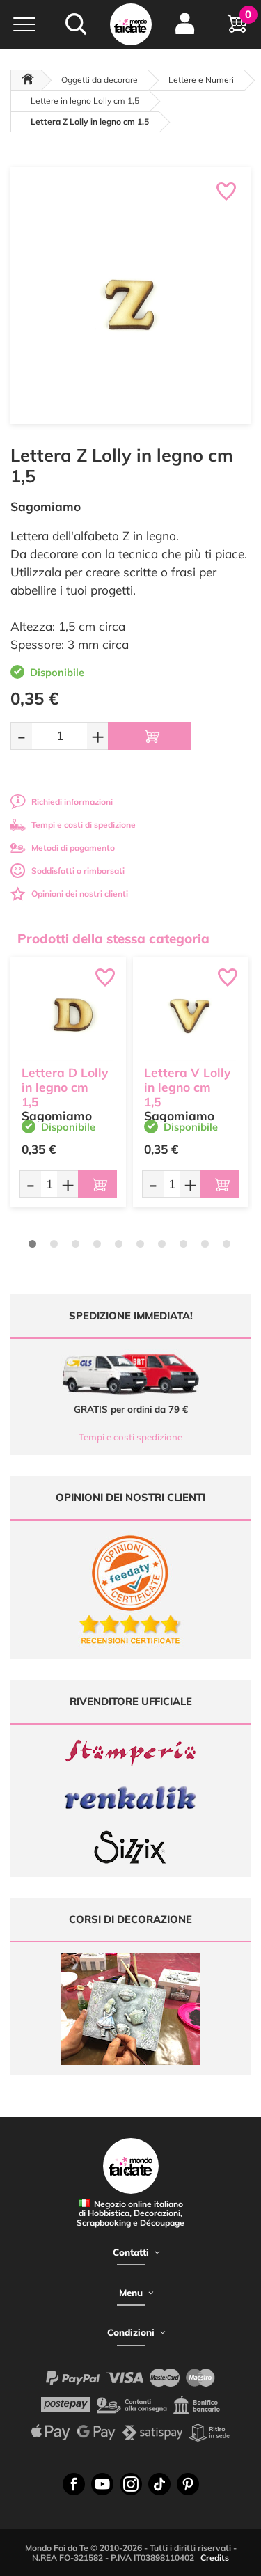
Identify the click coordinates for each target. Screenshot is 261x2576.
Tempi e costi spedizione (130, 1437)
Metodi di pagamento (73, 848)
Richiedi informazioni (72, 802)
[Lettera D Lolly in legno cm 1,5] (68, 1014)
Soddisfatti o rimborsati (78, 871)
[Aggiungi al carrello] (150, 736)
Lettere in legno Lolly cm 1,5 (85, 101)
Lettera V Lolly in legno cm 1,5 (187, 1087)
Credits (215, 2558)
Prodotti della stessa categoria (113, 938)
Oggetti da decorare (100, 80)
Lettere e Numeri (201, 80)
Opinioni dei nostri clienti (80, 894)
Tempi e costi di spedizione (84, 825)
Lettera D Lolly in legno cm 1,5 (65, 1087)
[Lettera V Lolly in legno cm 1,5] (191, 1014)
